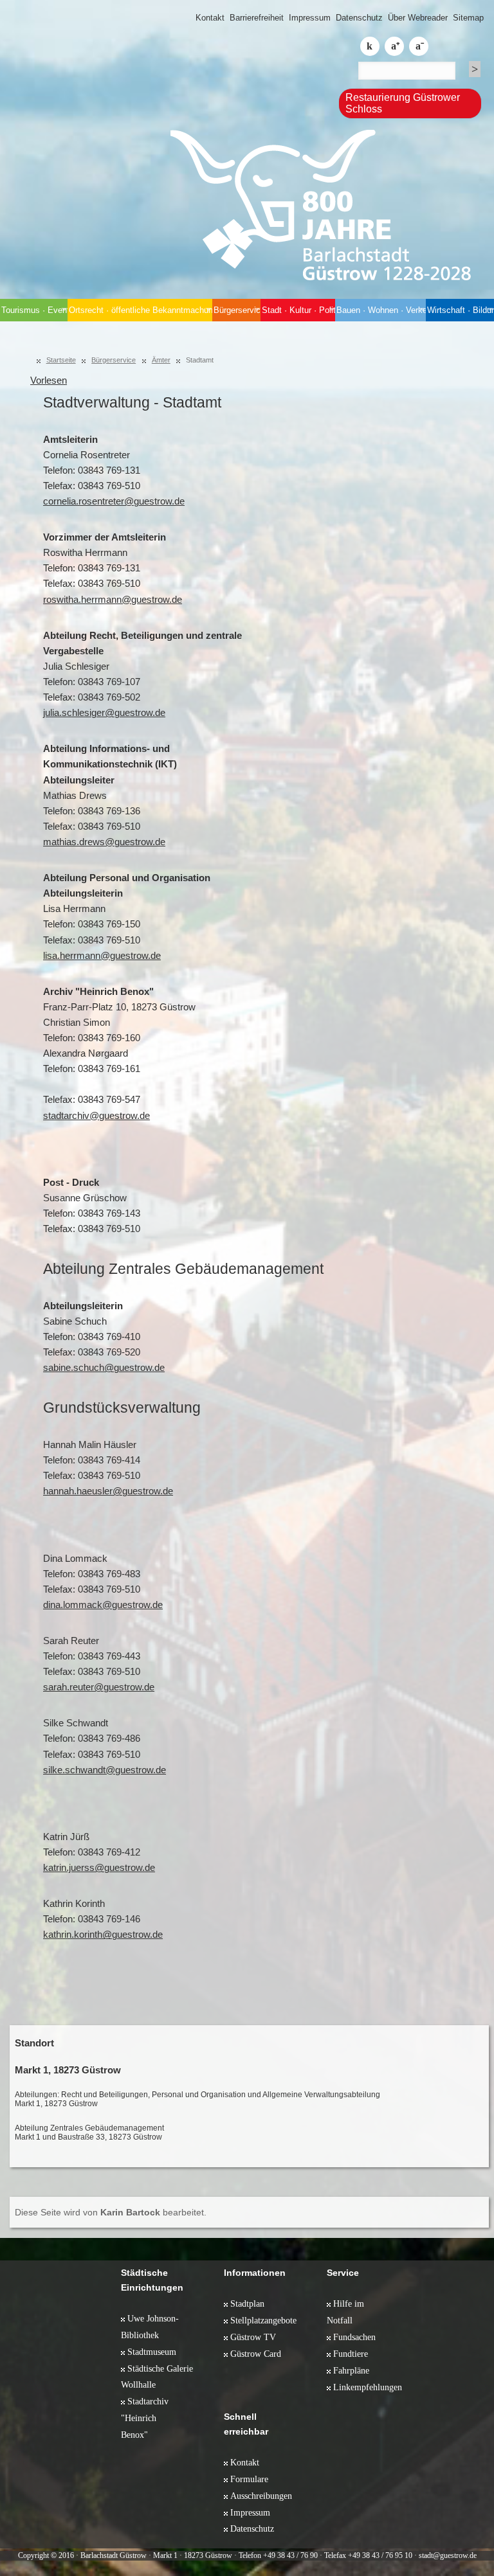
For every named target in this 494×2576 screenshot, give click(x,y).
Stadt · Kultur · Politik (298, 310)
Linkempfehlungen (368, 2387)
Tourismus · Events (34, 310)
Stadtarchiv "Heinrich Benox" (145, 2418)
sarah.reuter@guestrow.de (99, 1687)
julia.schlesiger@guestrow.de (104, 713)
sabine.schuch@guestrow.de (104, 1368)
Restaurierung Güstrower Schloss (403, 103)
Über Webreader (418, 18)
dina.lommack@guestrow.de (103, 1605)
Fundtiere (351, 2354)
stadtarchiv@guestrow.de (96, 1116)
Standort (34, 2043)
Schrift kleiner (419, 46)
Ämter (161, 360)
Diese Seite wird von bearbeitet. (111, 2212)
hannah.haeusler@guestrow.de (108, 1491)
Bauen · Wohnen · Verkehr (381, 310)
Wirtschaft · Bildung (461, 310)
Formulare (249, 2479)
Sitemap (468, 18)
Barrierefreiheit (257, 18)
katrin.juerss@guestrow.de (99, 1868)
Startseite (61, 360)
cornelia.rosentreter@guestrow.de (114, 501)
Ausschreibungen (261, 2496)
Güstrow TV (253, 2337)
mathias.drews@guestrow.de (104, 842)
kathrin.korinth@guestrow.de (103, 1935)
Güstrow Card (256, 2354)
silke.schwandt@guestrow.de (105, 1770)
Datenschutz (359, 18)
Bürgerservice (237, 310)
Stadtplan (247, 2303)
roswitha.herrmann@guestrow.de (113, 600)
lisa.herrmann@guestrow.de (102, 956)
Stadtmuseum (152, 2352)
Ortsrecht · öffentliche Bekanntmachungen (140, 310)
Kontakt (210, 18)
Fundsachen (354, 2337)
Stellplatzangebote (263, 2320)
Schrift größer (394, 46)
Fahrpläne (351, 2370)
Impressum (310, 18)
